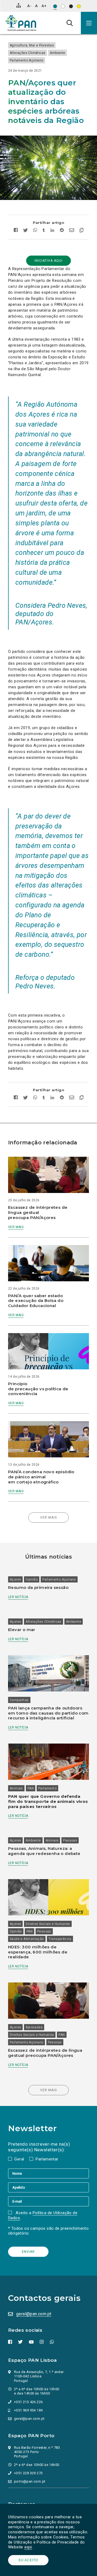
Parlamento (47, 1788)
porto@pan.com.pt (30, 2481)
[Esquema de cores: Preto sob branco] (63, 6)
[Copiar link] (80, 231)
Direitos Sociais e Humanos (48, 1924)
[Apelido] (48, 2187)
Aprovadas (34, 2027)
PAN (31, 1788)
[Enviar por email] (72, 231)
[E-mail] (48, 2201)
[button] (89, 23)
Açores (15, 1580)
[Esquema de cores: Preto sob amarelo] (79, 6)
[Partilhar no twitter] (25, 231)
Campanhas (19, 1700)
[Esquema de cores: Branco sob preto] (71, 6)
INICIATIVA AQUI (48, 261)
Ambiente (57, 53)
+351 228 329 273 (28, 2473)
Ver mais (16, 1227)
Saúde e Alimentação (27, 1939)
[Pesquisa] (70, 23)
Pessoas (70, 1840)
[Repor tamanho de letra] (36, 6)
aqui (28, 2547)
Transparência (60, 1939)
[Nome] (48, 2173)
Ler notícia (18, 1597)
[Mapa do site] (19, 5)
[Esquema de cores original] (55, 6)
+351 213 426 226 (28, 2402)
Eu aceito (28, 2560)
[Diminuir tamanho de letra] (29, 6)
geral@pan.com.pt (34, 2314)
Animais (16, 1788)
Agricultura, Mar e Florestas (32, 45)
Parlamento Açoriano (27, 60)
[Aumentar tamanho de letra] (44, 6)
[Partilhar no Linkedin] (52, 231)
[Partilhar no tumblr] (44, 231)
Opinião (32, 1580)
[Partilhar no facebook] (17, 231)
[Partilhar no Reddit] (62, 231)
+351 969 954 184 (28, 2410)
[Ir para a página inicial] (21, 23)
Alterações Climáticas (27, 53)
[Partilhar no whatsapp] (35, 231)
